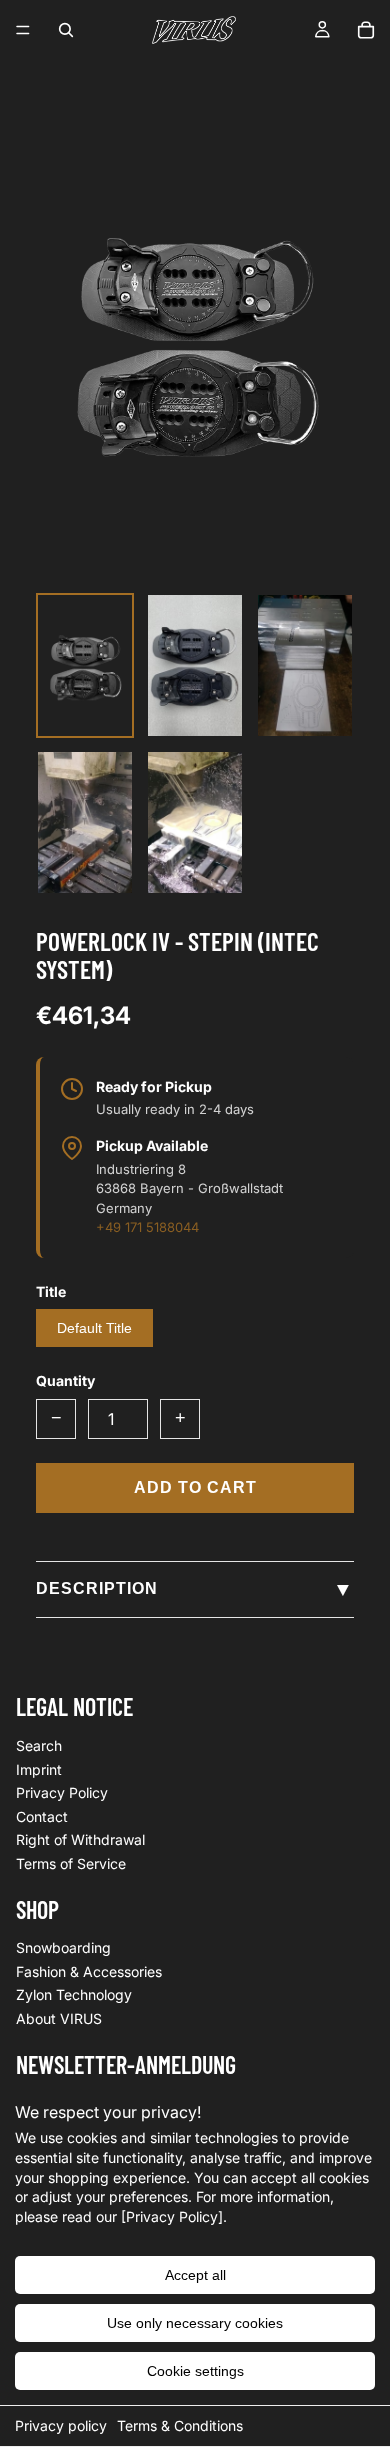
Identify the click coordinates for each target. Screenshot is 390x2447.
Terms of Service (71, 1863)
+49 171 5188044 (147, 1227)
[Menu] (23, 30)
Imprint (39, 1768)
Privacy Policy (62, 1792)
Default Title (94, 1328)
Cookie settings (195, 2371)
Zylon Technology (74, 1994)
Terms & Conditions (180, 2425)
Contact (42, 1815)
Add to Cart (195, 1487)
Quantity (65, 1380)
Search (39, 1745)
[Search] (66, 30)
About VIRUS (59, 2018)
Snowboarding (63, 1947)
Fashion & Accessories (89, 1971)
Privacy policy (61, 2425)
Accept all (195, 2275)
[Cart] (366, 30)
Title (51, 1291)
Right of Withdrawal (80, 1839)
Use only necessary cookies (195, 2323)
